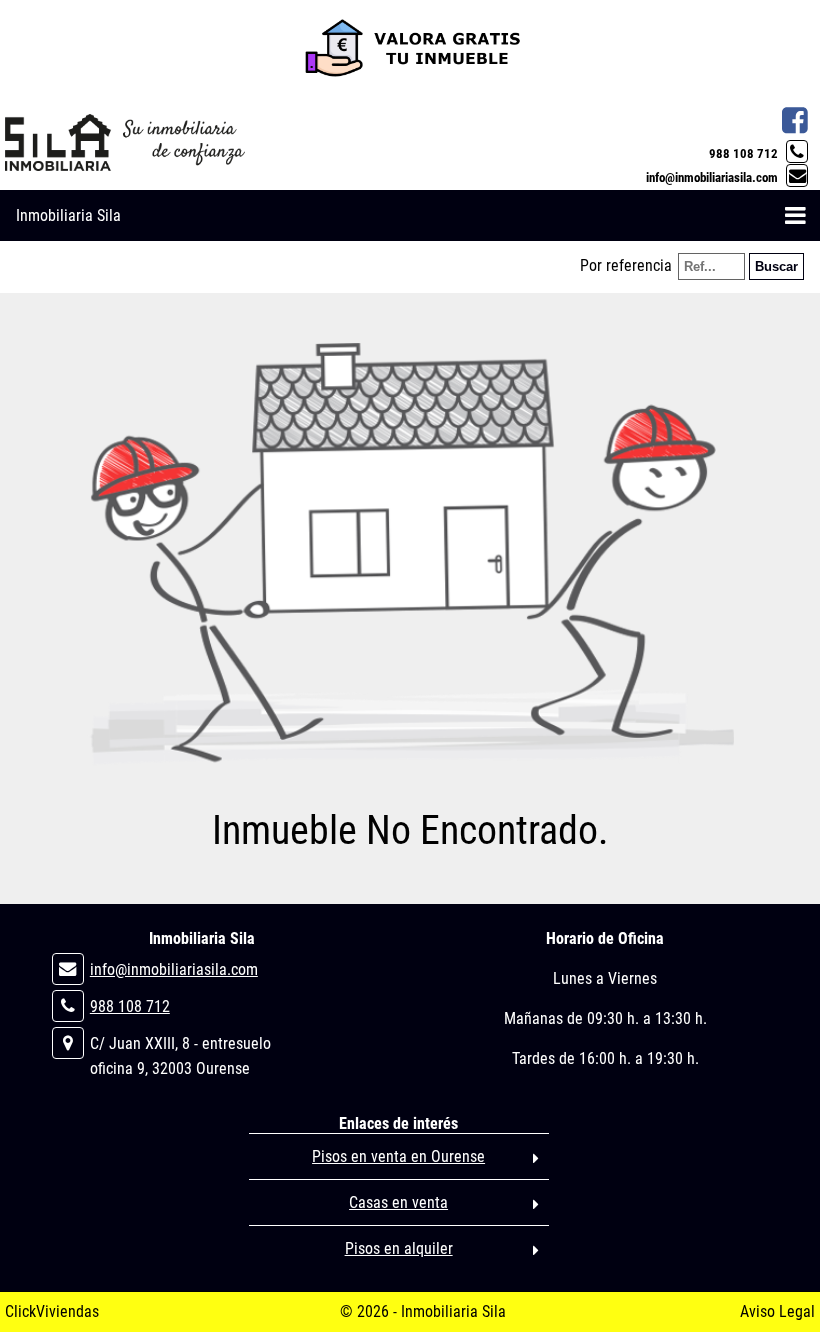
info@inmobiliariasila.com (712, 177)
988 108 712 (743, 153)
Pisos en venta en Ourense (398, 1156)
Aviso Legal (777, 1311)
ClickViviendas (52, 1311)
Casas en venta (398, 1202)
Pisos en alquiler (399, 1248)
